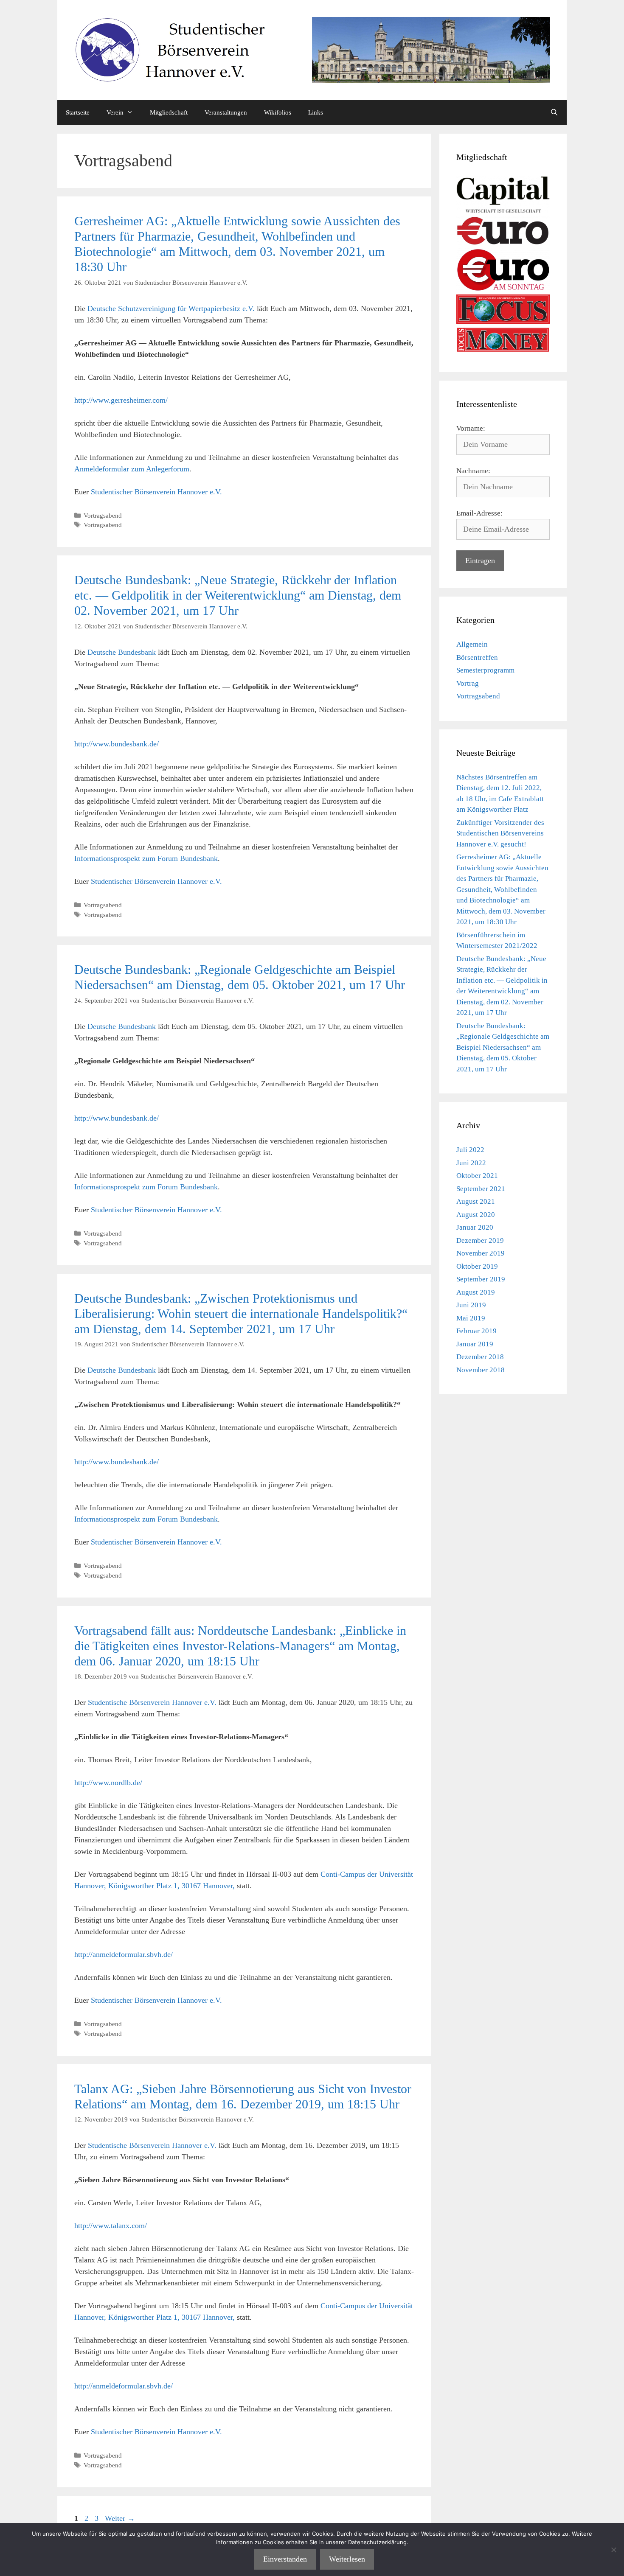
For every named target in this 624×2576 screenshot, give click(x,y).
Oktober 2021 (477, 1176)
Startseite (78, 112)
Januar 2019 (475, 1344)
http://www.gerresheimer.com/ (121, 400)
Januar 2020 (475, 1227)
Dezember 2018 (480, 1357)
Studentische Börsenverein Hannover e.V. (152, 1702)
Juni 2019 (471, 1305)
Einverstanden (285, 2559)
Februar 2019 (476, 1331)
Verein (115, 112)
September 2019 (481, 1279)
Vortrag (468, 683)
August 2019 (476, 1292)
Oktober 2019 (477, 1266)
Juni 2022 (471, 1163)
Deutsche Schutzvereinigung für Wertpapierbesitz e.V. (171, 308)
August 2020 (476, 1215)
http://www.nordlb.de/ (108, 1783)
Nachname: (473, 471)
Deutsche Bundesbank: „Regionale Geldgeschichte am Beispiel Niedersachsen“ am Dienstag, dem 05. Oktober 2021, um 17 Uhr (503, 1047)
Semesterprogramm (485, 670)
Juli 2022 (470, 1150)
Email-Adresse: (479, 513)
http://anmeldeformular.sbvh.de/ (124, 1954)
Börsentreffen (477, 657)
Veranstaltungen (226, 112)
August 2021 (476, 1201)
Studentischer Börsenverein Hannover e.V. (156, 492)
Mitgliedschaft (169, 112)
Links (316, 112)
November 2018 (481, 1370)
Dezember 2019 (480, 1240)
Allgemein (472, 644)
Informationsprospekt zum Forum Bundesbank (146, 858)
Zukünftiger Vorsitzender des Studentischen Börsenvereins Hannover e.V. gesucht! (500, 833)
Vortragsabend (103, 515)
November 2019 (481, 1253)
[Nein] (613, 2550)
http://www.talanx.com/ (111, 2226)
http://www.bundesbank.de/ (117, 744)
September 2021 (481, 1189)
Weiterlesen (347, 2559)
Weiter (120, 2518)
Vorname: (471, 428)
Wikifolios (278, 112)
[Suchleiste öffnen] (554, 112)
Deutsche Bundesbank (122, 652)
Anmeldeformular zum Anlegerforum (132, 469)
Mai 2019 (471, 1318)
